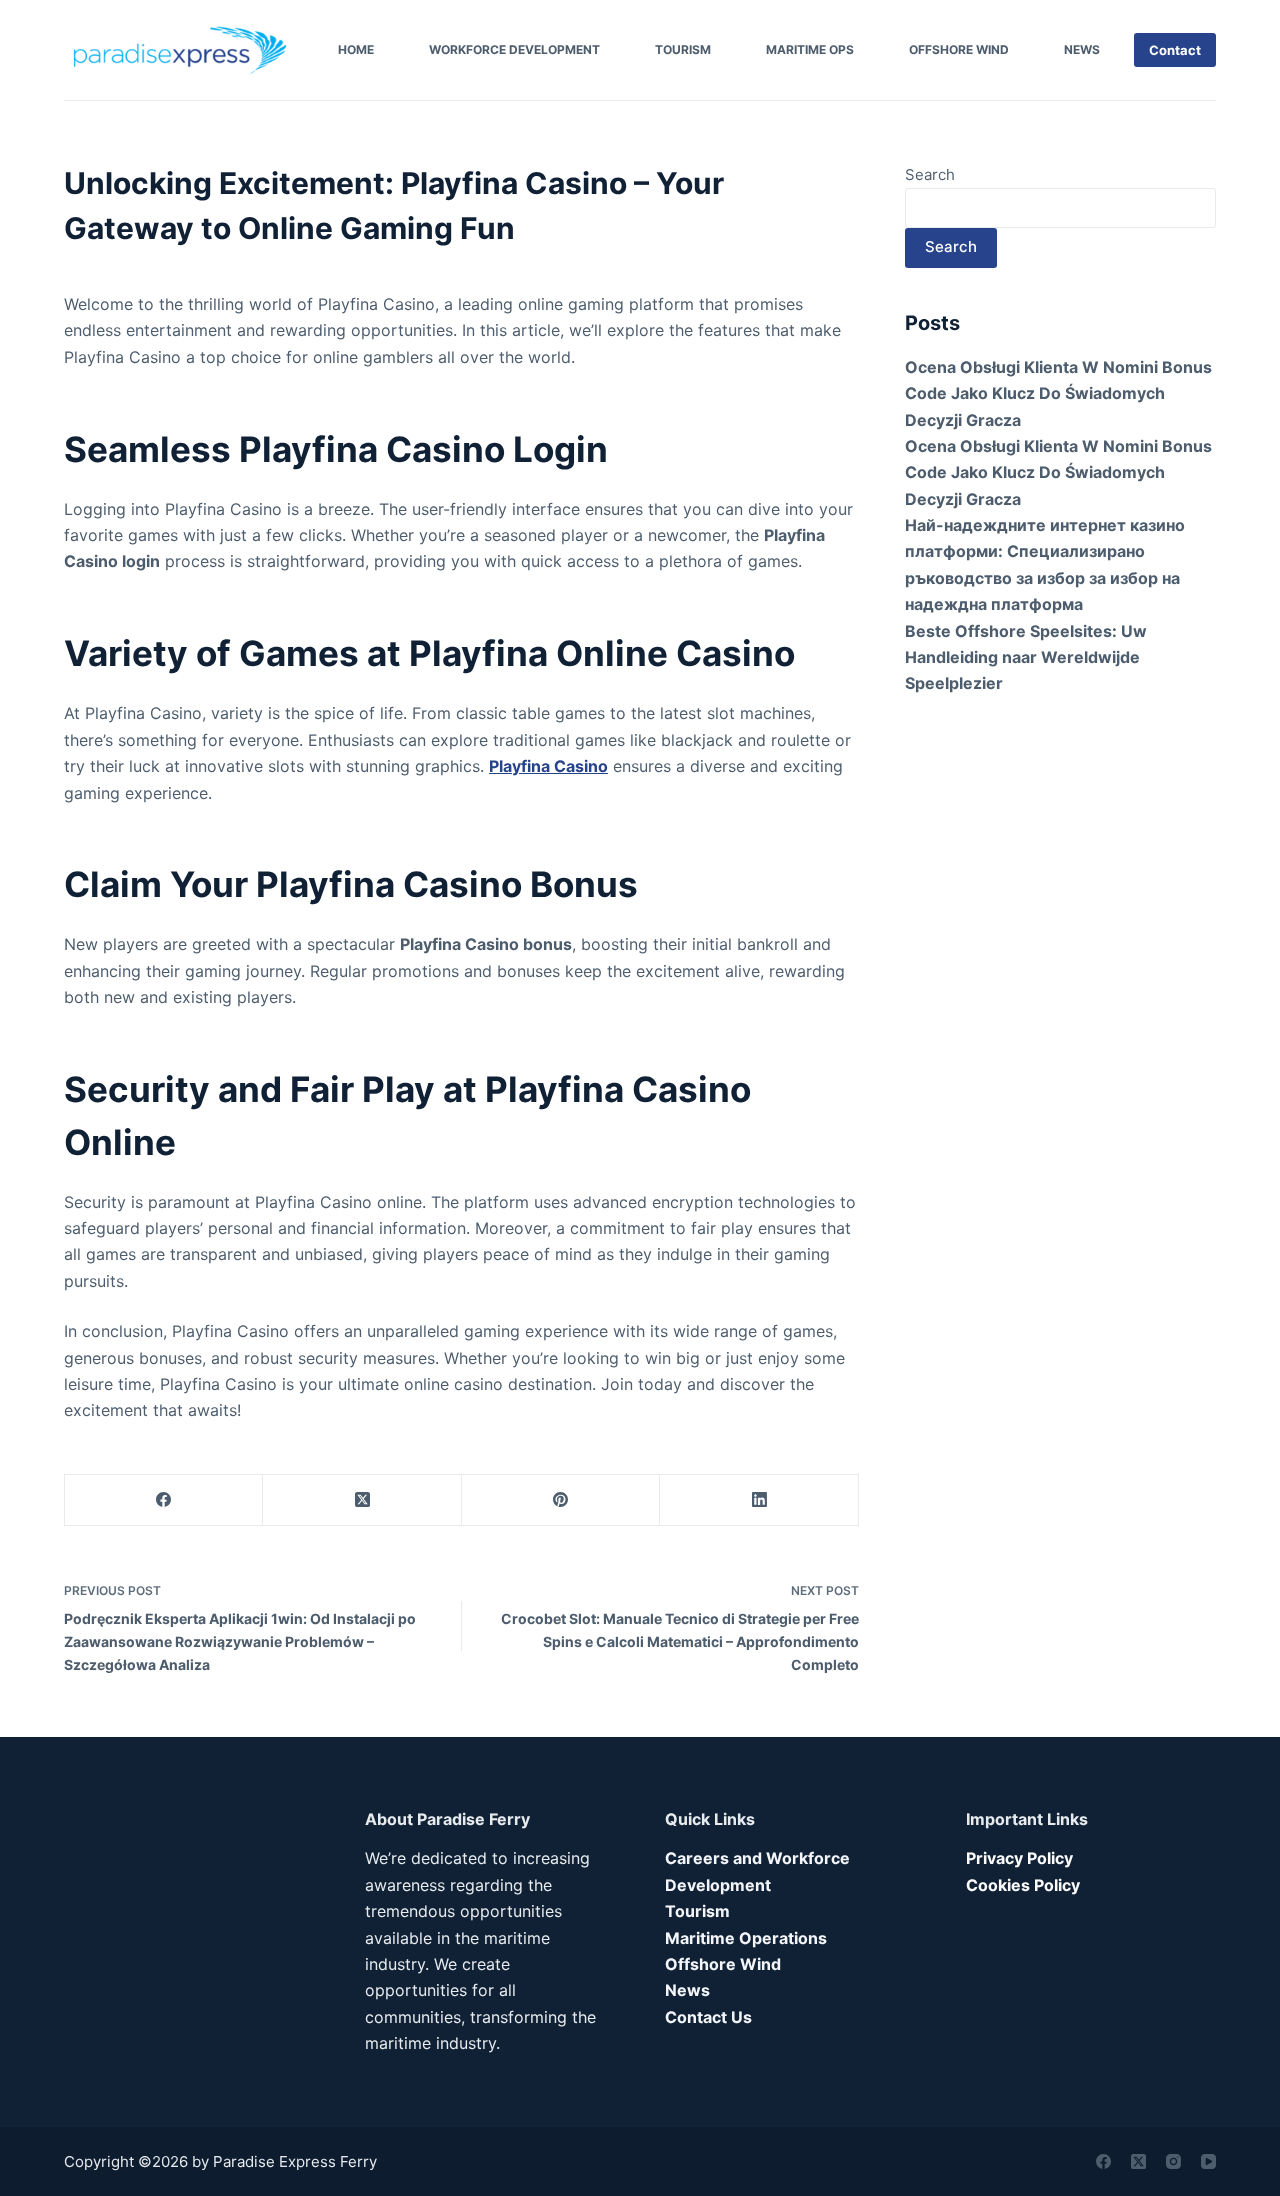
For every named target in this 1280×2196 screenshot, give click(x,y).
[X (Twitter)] (362, 1500)
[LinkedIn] (759, 1500)
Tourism (683, 49)
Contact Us (708, 2017)
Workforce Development (514, 49)
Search (930, 174)
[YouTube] (1208, 2161)
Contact (1175, 50)
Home (356, 49)
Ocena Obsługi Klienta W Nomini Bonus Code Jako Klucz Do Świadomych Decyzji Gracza (1058, 393)
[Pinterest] (561, 1500)
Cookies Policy (1023, 1885)
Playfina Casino (548, 766)
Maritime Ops (810, 49)
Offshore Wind (959, 49)
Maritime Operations (746, 1938)
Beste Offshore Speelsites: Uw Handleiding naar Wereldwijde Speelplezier (1026, 657)
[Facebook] (164, 1500)
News (1082, 49)
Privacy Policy (1019, 1858)
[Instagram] (1173, 2161)
